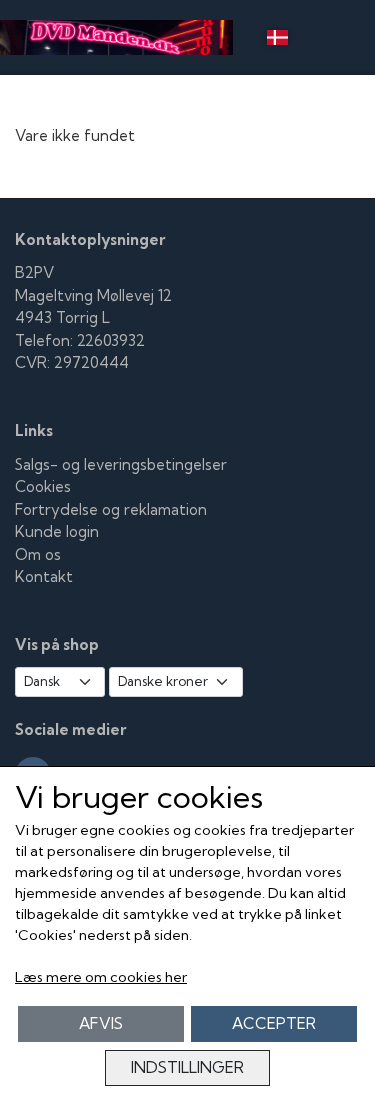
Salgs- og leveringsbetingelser (121, 464)
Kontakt (44, 576)
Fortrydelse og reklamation (111, 509)
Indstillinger (187, 1067)
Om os (38, 554)
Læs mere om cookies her (101, 977)
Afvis (101, 1023)
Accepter (274, 1023)
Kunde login (57, 531)
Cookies (43, 486)
